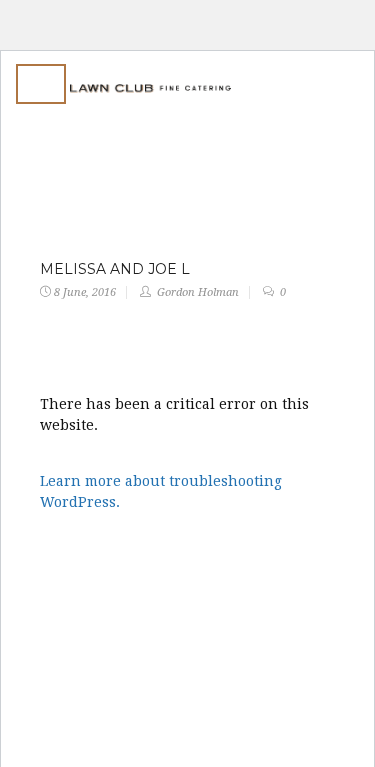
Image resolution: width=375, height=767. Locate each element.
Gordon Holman (198, 292)
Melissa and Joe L (115, 269)
